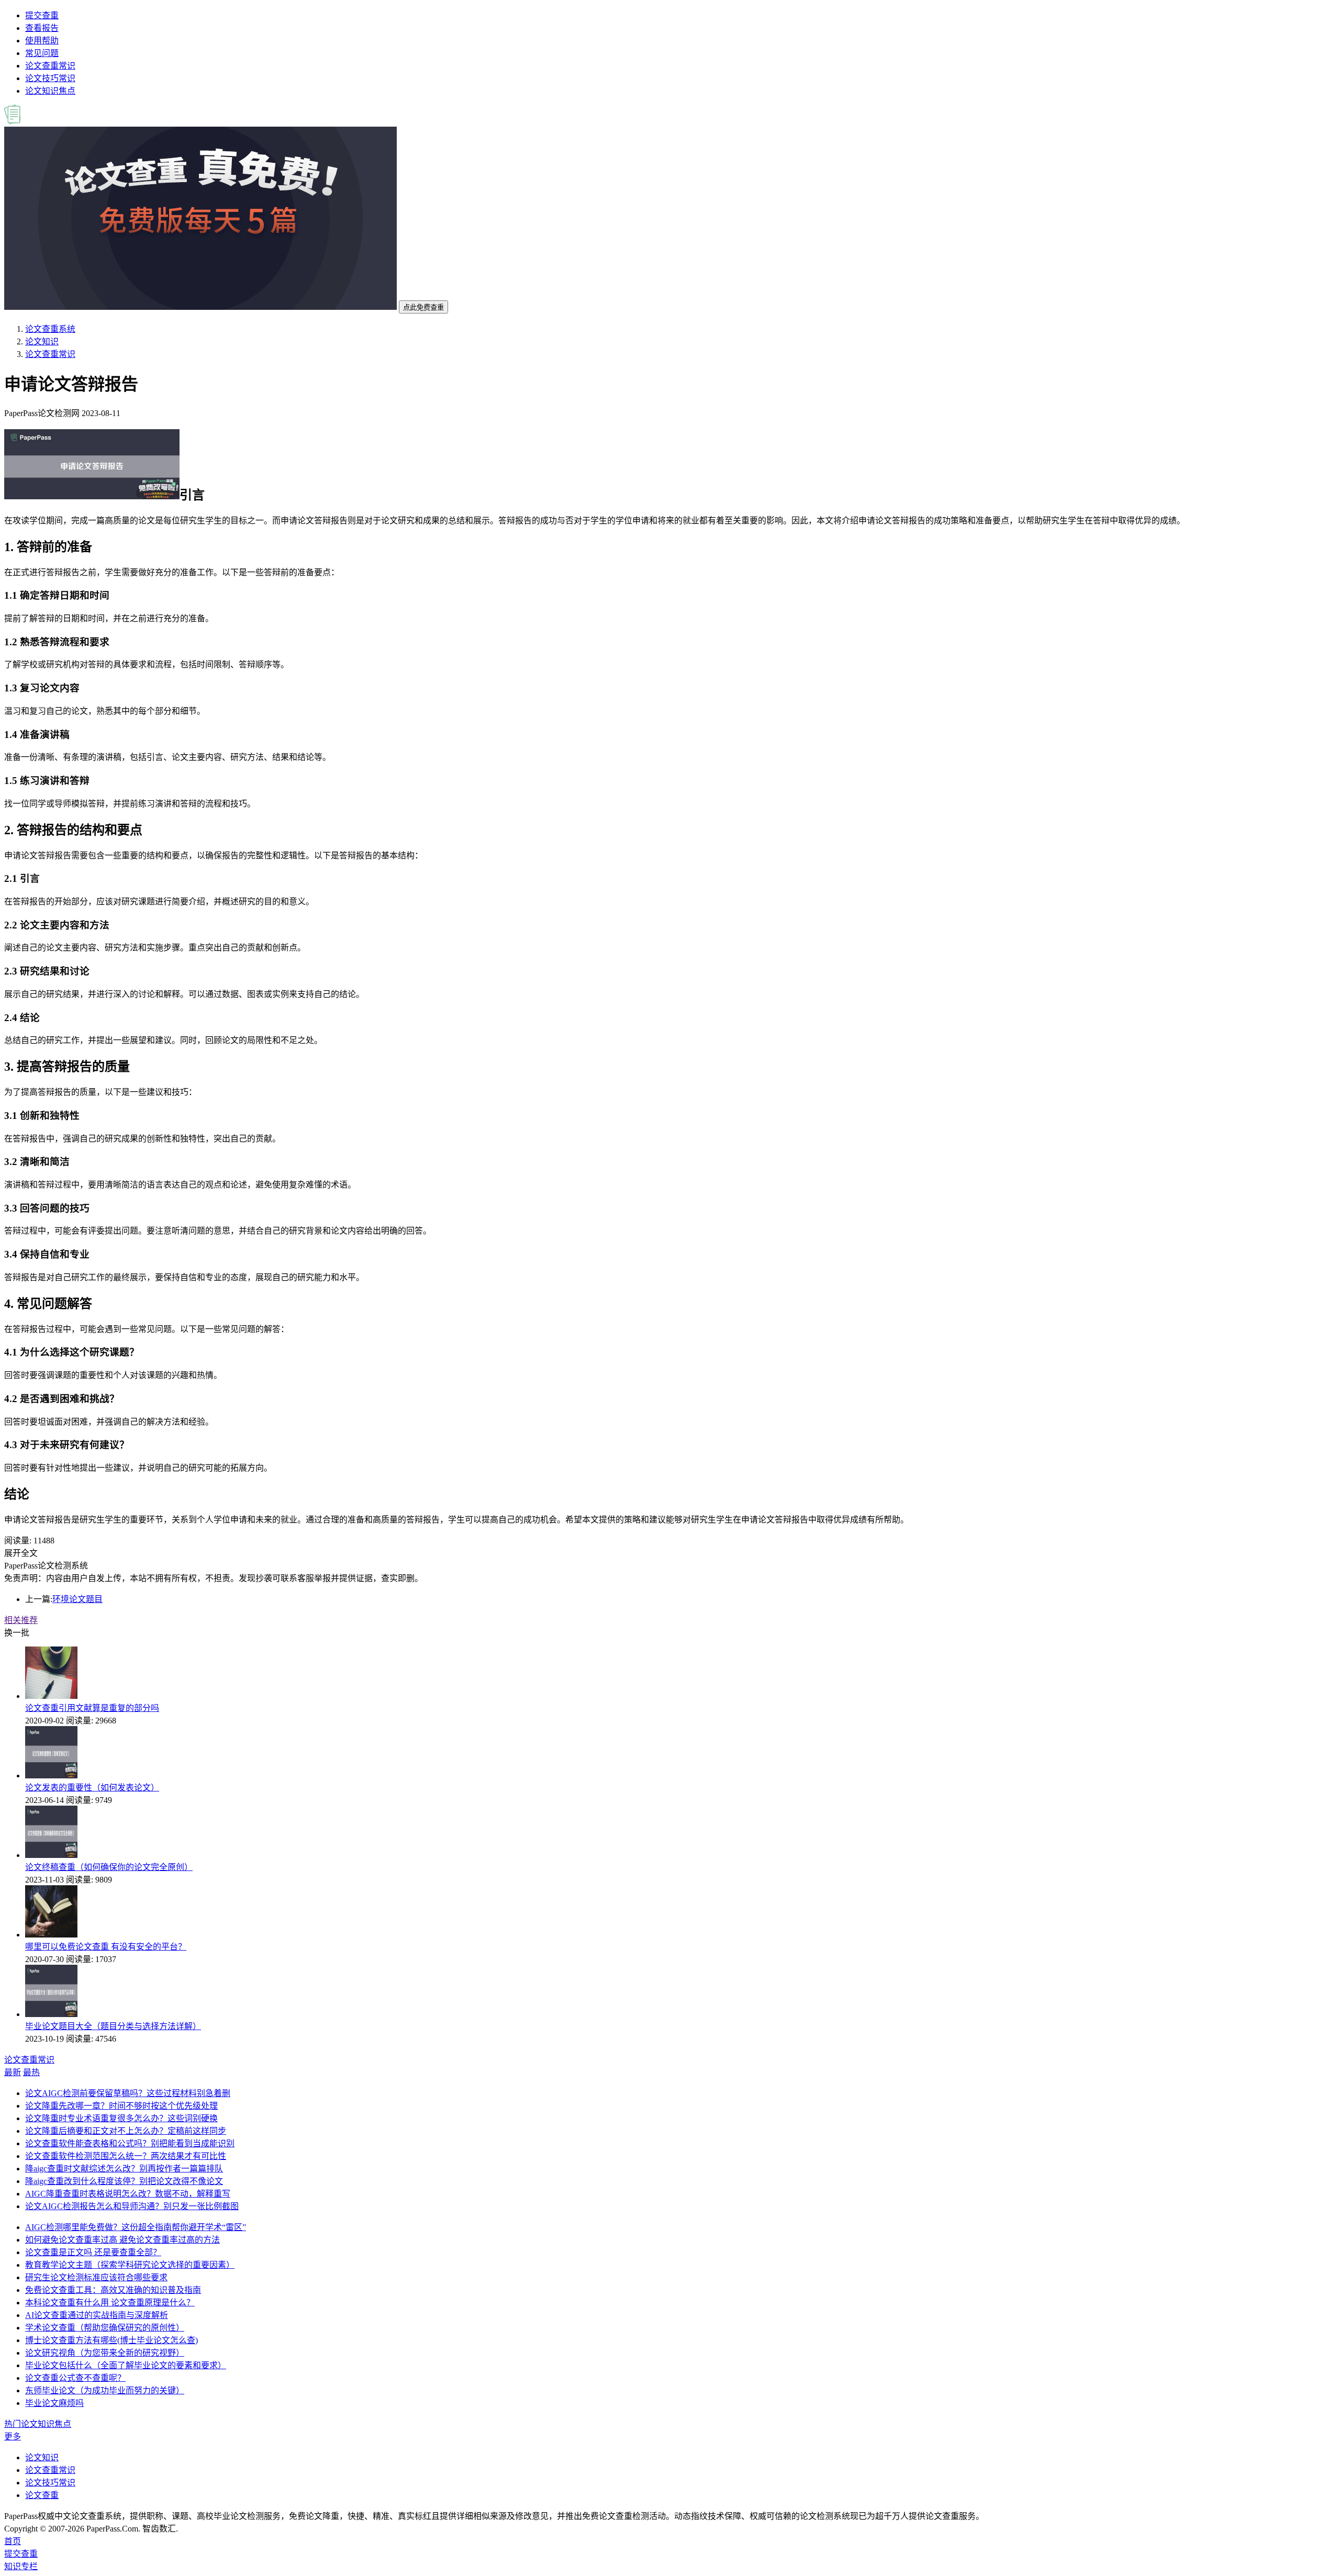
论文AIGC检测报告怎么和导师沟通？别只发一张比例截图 (132, 2206)
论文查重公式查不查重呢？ (75, 2378)
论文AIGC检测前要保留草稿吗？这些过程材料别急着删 (128, 2093)
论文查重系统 (50, 329)
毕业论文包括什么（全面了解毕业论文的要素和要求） (126, 2365)
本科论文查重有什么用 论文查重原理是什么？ (110, 2303)
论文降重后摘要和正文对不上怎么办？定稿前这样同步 (126, 2131)
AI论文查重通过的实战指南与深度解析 (97, 2315)
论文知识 (42, 341)
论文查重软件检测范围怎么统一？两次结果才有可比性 (126, 2156)
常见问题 (42, 53)
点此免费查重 (423, 307)
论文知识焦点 (50, 91)
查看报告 (42, 28)
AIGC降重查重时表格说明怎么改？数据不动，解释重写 (128, 2194)
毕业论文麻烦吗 (54, 2403)
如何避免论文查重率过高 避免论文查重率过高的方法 (122, 2240)
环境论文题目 (77, 1599)
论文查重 (42, 2495)
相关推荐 (21, 1620)
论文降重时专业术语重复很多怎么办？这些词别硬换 (121, 2118)
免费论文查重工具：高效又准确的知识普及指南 (113, 2290)
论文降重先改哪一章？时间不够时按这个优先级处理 (121, 2106)
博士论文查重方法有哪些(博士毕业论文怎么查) (111, 2340)
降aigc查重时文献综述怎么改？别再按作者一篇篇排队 (124, 2169)
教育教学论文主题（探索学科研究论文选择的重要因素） (130, 2265)
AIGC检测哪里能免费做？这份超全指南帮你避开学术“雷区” (136, 2227)
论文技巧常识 (50, 78)
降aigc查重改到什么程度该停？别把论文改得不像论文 (124, 2181)
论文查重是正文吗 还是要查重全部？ (93, 2252)
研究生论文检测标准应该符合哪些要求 (96, 2277)
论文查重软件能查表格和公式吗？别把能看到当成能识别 (130, 2143)
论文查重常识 (50, 66)
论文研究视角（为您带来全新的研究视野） (105, 2353)
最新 (13, 2072)
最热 (31, 2072)
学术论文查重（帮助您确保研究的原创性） (105, 2328)
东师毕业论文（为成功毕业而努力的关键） (105, 2390)
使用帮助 (42, 41)
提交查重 (42, 15)
